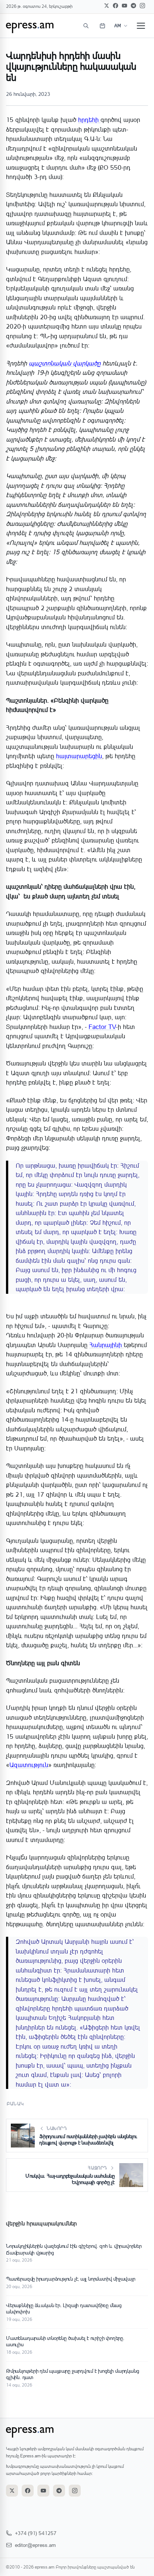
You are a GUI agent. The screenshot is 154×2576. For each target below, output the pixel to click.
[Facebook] (115, 6)
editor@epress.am (35, 2545)
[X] (107, 6)
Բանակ (15, 2104)
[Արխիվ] (102, 26)
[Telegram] (133, 6)
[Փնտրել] (86, 26)
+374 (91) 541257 (36, 2533)
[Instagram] (142, 6)
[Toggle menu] (141, 26)
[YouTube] (124, 6)
